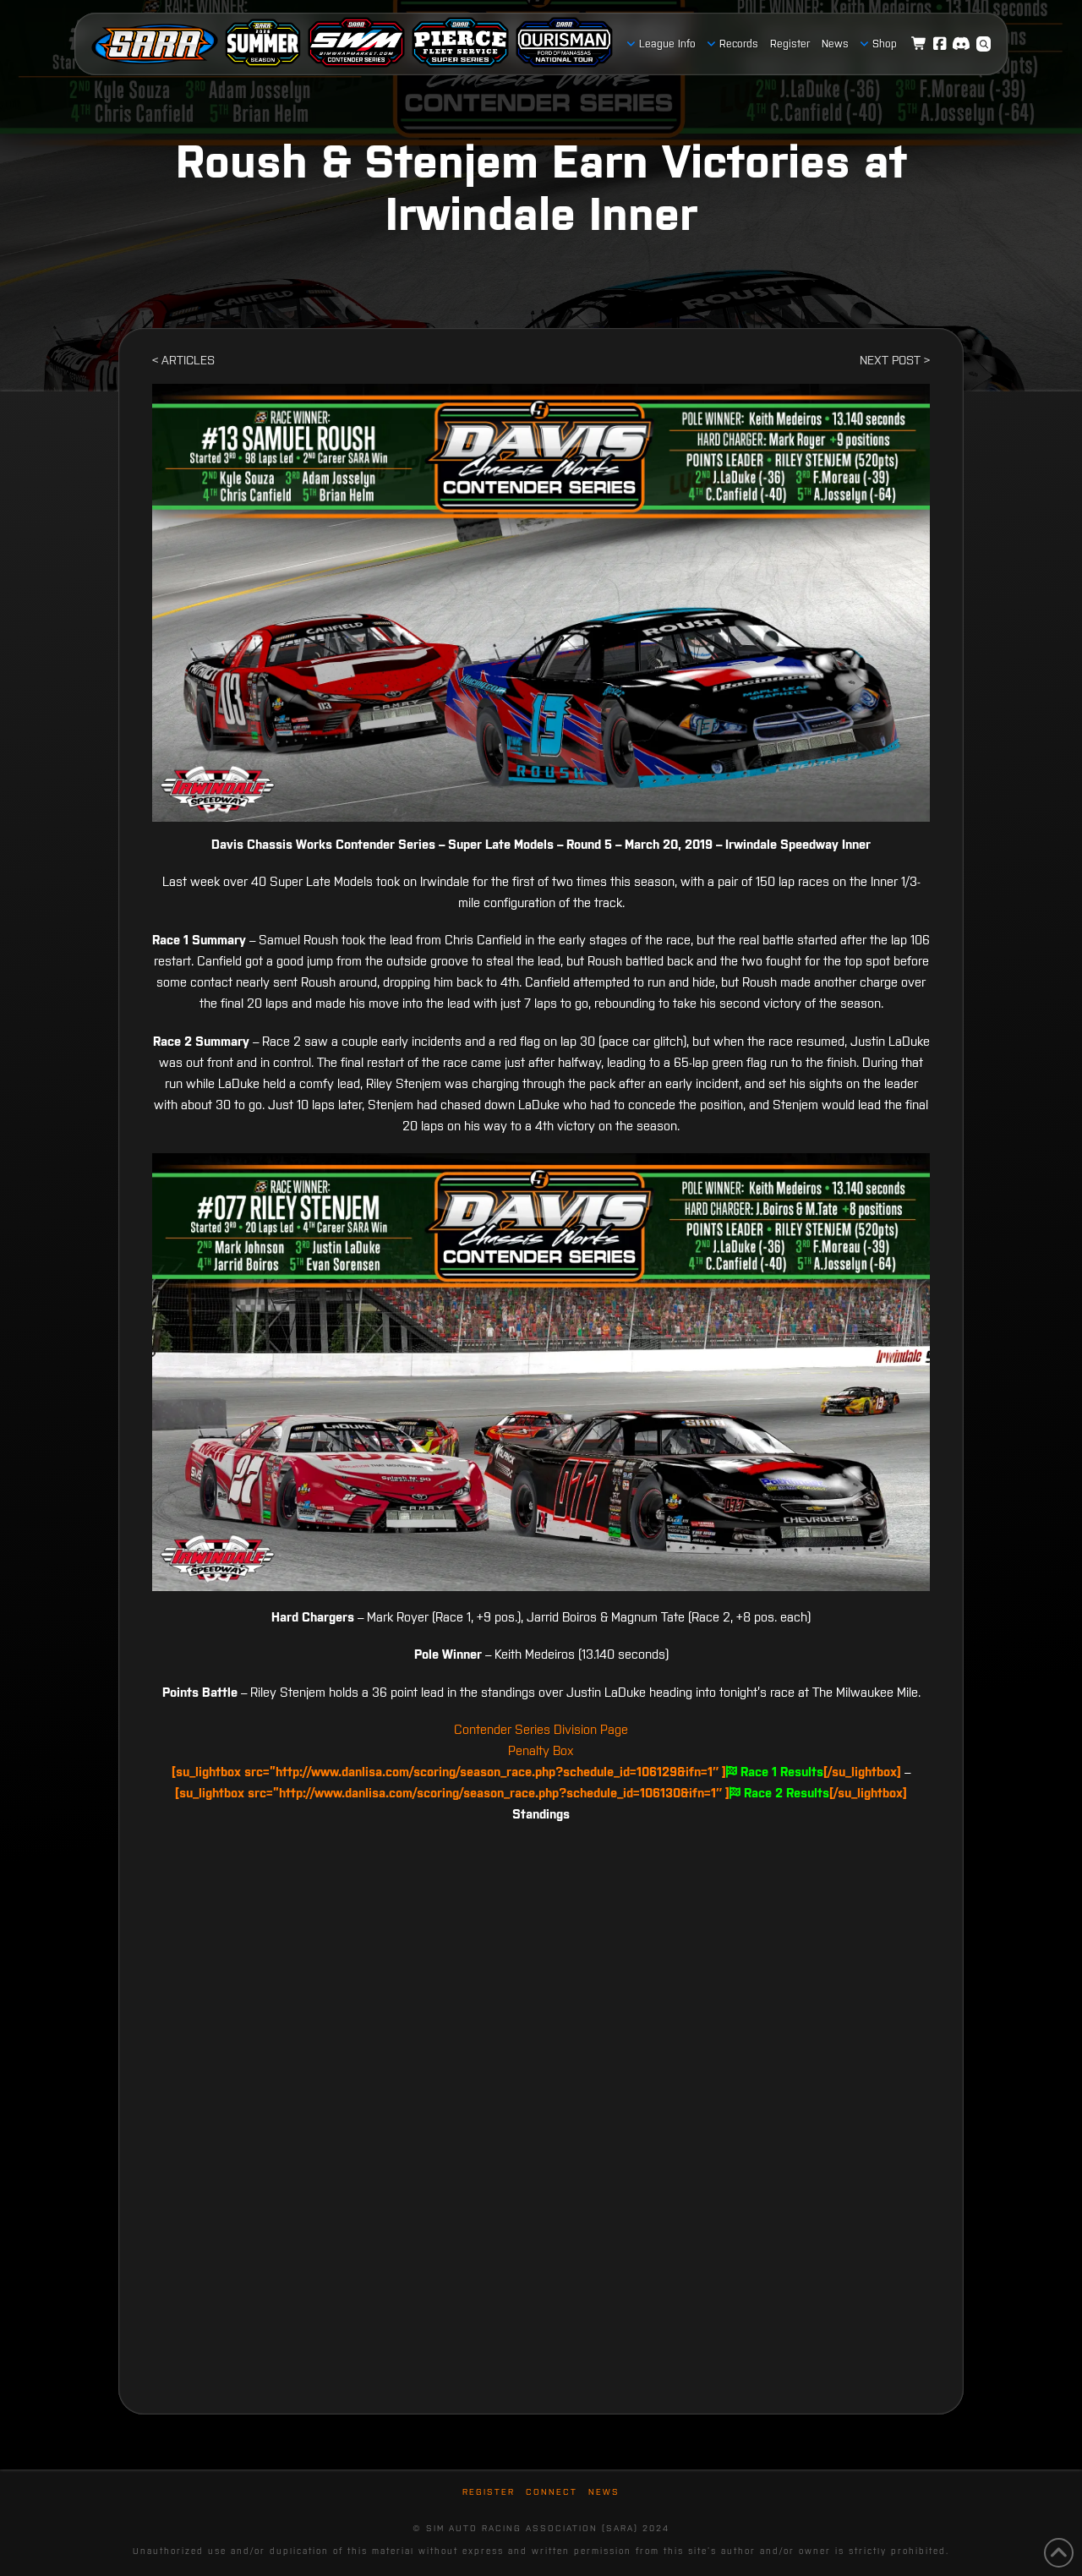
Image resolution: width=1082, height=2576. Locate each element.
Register (489, 2492)
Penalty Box (541, 1750)
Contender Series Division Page (541, 1729)
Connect (552, 2492)
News (604, 2492)
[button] (984, 44)
